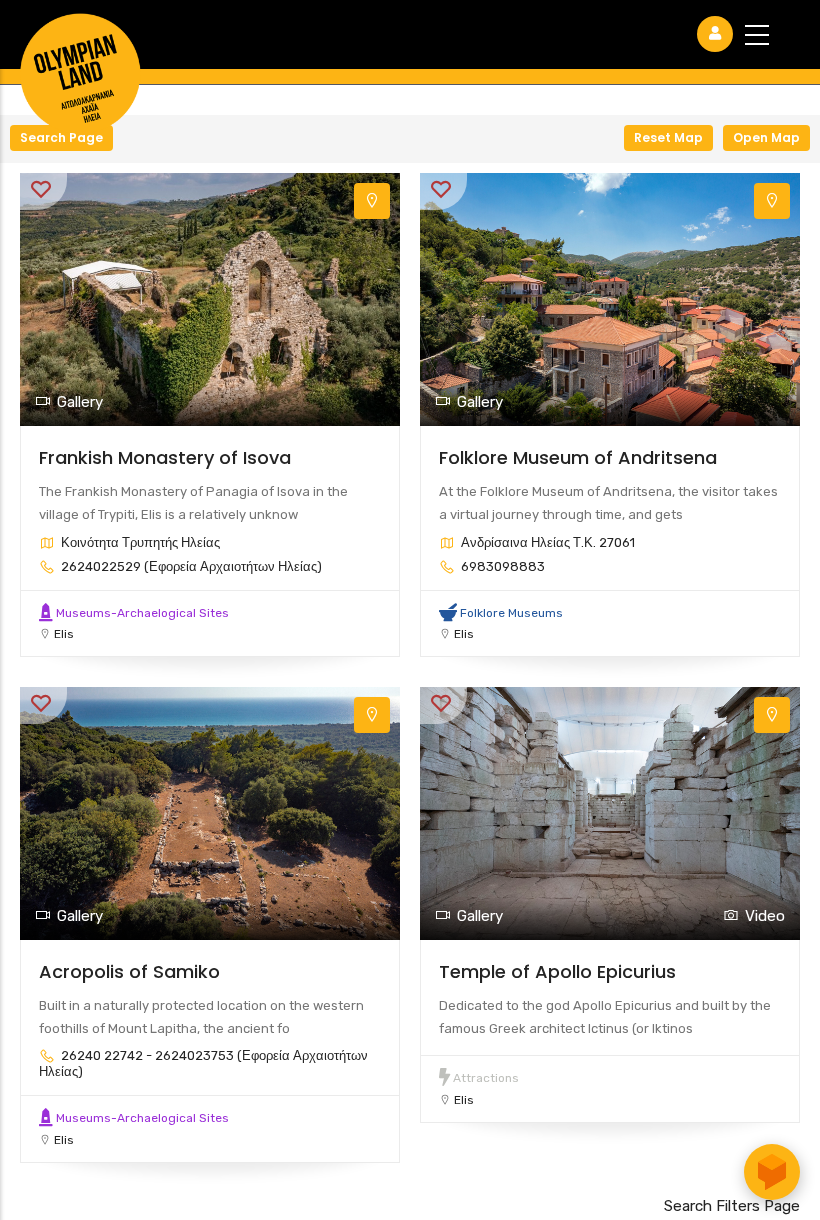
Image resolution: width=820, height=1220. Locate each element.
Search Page (61, 137)
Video (765, 916)
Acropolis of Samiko (129, 971)
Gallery (80, 402)
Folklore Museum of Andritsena (578, 457)
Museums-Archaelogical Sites (142, 613)
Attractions (486, 1078)
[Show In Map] (372, 201)
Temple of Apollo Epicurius (557, 971)
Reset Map (668, 137)
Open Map (766, 137)
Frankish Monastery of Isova (165, 457)
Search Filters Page (732, 1206)
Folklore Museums (511, 613)
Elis (64, 634)
